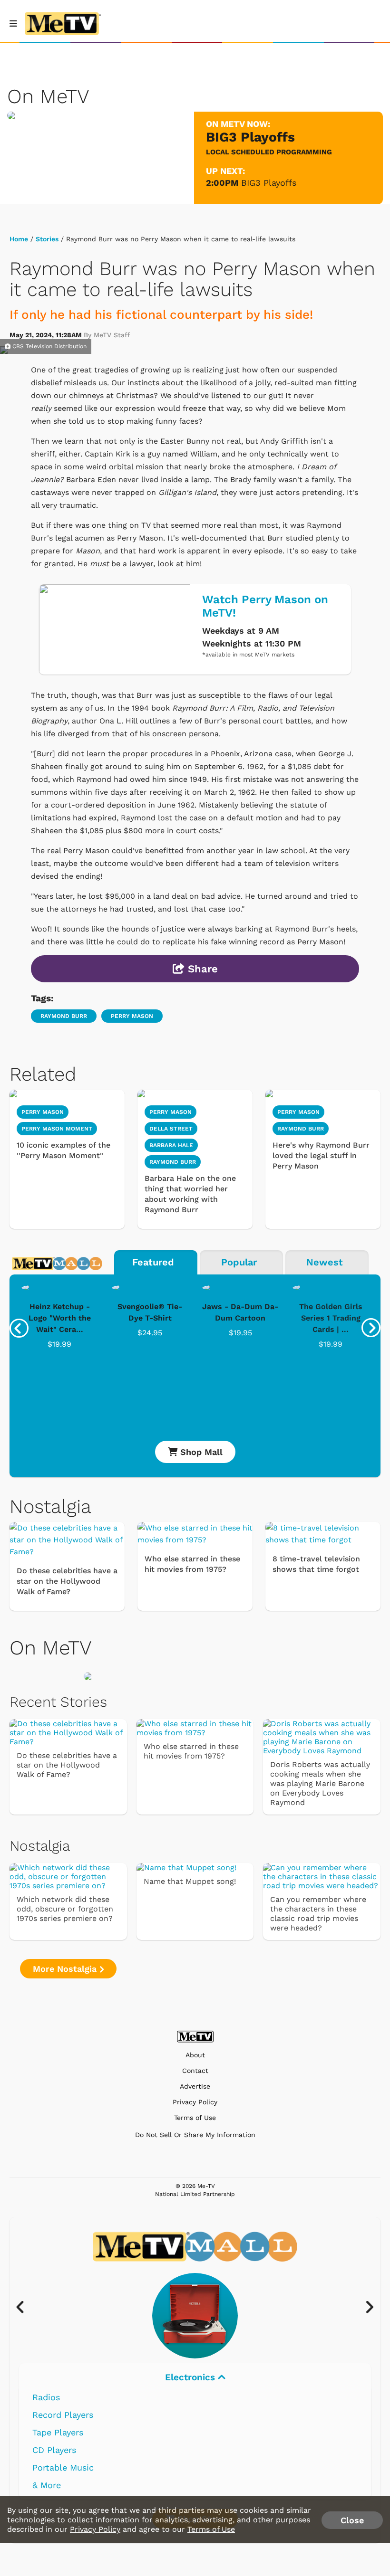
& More (47, 2485)
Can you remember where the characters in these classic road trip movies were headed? (318, 1914)
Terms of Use (195, 2118)
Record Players (63, 2415)
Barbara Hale (171, 1145)
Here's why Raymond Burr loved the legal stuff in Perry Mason (321, 1155)
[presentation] (19, 1328)
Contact (195, 2071)
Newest (325, 1262)
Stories (47, 239)
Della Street (171, 1129)
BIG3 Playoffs (269, 183)
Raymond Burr (64, 1016)
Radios (46, 2397)
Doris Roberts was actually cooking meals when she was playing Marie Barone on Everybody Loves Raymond (320, 1783)
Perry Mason (132, 1016)
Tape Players (58, 2432)
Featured (153, 1262)
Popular (239, 1262)
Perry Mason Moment (57, 1129)
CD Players (54, 2450)
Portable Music (63, 2467)
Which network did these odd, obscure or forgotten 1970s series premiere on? (65, 1909)
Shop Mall (200, 1452)
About (195, 2055)
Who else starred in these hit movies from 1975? (192, 1564)
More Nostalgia (66, 1969)
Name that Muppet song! (190, 1881)
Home (19, 239)
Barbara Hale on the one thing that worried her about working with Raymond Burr (190, 1194)
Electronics (191, 2377)
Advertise (195, 2086)
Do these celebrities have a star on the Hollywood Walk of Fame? (67, 1581)
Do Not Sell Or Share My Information (195, 2135)
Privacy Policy (195, 2102)
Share (201, 969)
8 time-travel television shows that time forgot (316, 1564)
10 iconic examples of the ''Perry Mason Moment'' (63, 1150)
